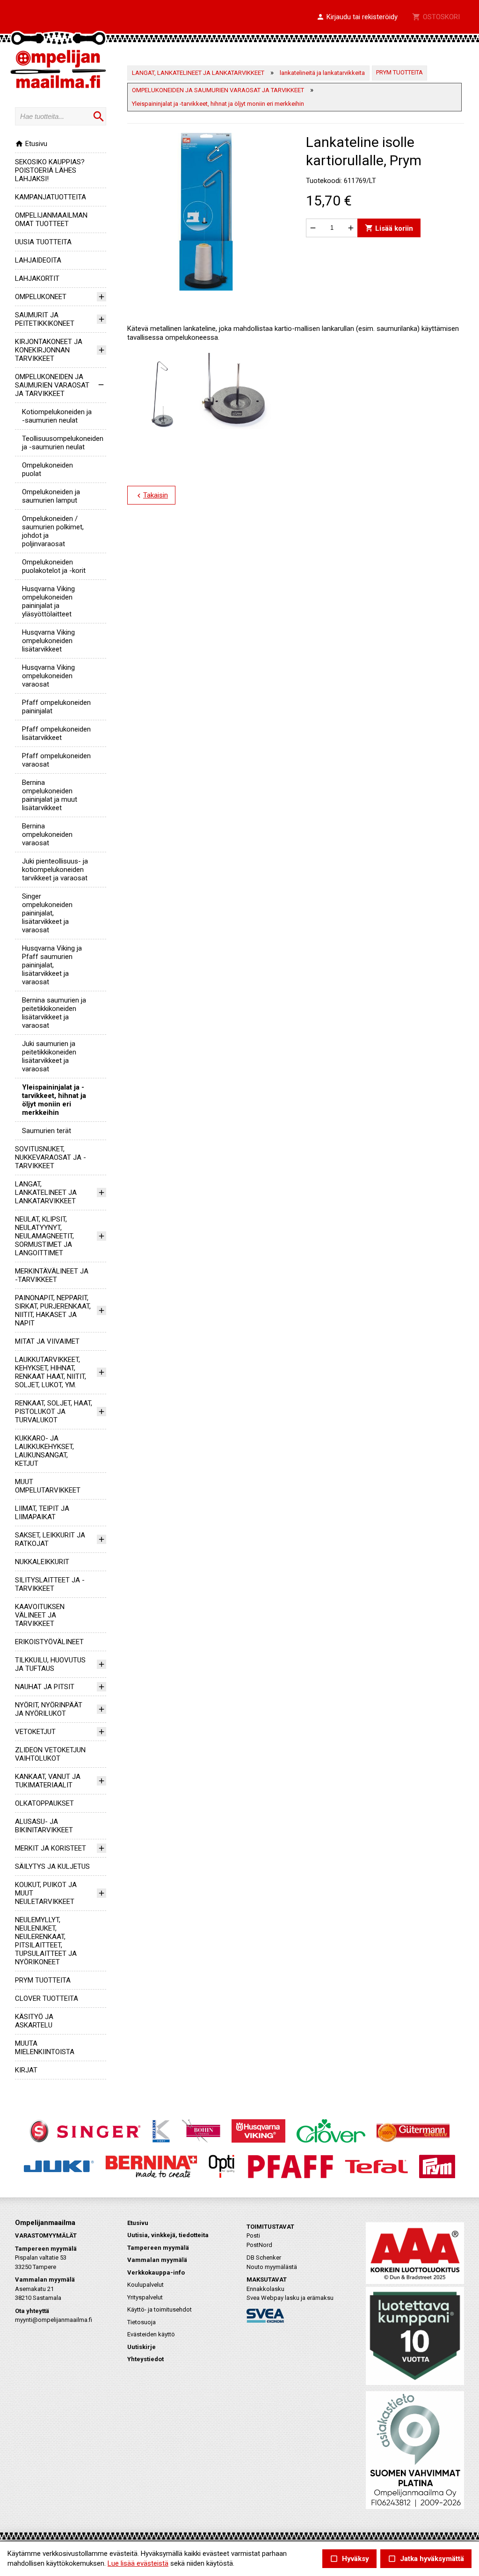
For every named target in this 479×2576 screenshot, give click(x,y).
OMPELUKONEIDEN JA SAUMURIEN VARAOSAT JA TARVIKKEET (52, 385)
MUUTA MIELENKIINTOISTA (45, 2048)
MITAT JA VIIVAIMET (47, 1341)
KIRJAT (26, 2070)
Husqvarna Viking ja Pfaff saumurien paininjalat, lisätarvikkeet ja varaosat (52, 965)
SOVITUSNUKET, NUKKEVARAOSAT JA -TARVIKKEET (51, 1157)
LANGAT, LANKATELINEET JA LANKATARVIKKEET (46, 1193)
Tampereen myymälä (158, 2248)
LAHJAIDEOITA (38, 260)
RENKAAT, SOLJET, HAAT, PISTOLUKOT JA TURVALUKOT (54, 1412)
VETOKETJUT (35, 1732)
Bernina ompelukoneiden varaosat (47, 834)
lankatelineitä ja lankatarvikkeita (322, 73)
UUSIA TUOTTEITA (43, 242)
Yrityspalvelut (145, 2297)
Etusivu (31, 144)
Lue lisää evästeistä (138, 2563)
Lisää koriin (389, 228)
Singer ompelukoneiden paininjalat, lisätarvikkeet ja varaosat (47, 913)
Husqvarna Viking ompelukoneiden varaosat (48, 676)
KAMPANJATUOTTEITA (51, 197)
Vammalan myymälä (157, 2260)
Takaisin (151, 496)
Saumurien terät (47, 1131)
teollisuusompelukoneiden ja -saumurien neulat (63, 443)
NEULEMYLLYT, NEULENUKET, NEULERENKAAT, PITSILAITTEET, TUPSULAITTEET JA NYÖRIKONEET (46, 1941)
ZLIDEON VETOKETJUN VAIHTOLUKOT (50, 1754)
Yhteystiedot (145, 2359)
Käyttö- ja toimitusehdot (160, 2309)
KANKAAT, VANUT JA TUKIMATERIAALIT (48, 1781)
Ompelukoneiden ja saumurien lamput (51, 496)
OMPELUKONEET (41, 297)
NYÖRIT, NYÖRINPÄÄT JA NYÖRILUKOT (49, 1709)
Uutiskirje (142, 2347)
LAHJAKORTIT (37, 278)
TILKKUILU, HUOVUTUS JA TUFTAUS (50, 1664)
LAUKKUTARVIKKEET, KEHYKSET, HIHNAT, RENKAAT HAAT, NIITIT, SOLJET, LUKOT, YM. (51, 1372)
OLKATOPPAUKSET (44, 1803)
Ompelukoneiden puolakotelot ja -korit (54, 566)
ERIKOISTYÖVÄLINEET (49, 1642)
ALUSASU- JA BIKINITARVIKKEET (44, 1826)
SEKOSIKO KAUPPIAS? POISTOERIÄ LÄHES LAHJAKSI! (50, 170)
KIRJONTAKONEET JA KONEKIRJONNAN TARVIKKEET (49, 350)
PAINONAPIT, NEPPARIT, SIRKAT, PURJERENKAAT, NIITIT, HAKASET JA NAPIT (53, 1310)
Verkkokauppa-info (156, 2272)
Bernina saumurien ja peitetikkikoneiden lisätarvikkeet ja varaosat (54, 1013)
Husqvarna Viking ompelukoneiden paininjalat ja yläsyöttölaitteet (48, 601)
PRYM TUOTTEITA (43, 1980)
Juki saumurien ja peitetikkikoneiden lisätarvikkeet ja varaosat (49, 1056)
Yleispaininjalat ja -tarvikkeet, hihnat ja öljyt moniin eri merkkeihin (54, 1100)
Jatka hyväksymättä (426, 2559)
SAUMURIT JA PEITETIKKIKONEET (45, 319)
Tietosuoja (142, 2322)
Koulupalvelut (145, 2285)
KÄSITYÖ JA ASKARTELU (34, 2021)
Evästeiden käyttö (151, 2334)
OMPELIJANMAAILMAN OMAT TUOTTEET (51, 220)
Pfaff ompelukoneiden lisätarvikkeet (56, 733)
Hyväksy (349, 2559)
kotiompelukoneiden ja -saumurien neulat (57, 416)
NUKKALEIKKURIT (42, 1562)
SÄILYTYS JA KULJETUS (52, 1866)
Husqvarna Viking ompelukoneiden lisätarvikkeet (48, 641)
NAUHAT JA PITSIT (45, 1687)
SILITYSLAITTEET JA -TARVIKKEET (50, 1584)
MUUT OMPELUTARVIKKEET (48, 1486)
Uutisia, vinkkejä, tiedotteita (168, 2235)
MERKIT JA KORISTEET (51, 1848)
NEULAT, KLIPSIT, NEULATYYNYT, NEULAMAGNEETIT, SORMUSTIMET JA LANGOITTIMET (44, 1236)
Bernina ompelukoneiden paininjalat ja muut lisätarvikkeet (50, 795)
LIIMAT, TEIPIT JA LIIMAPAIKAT (42, 1513)
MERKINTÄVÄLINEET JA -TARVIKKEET (52, 1275)
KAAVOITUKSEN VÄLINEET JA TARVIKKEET (40, 1615)
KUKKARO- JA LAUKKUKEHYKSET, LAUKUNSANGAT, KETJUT (44, 1451)
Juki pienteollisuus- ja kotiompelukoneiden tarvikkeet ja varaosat (55, 870)
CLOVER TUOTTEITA (47, 1998)
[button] (357, 17)
